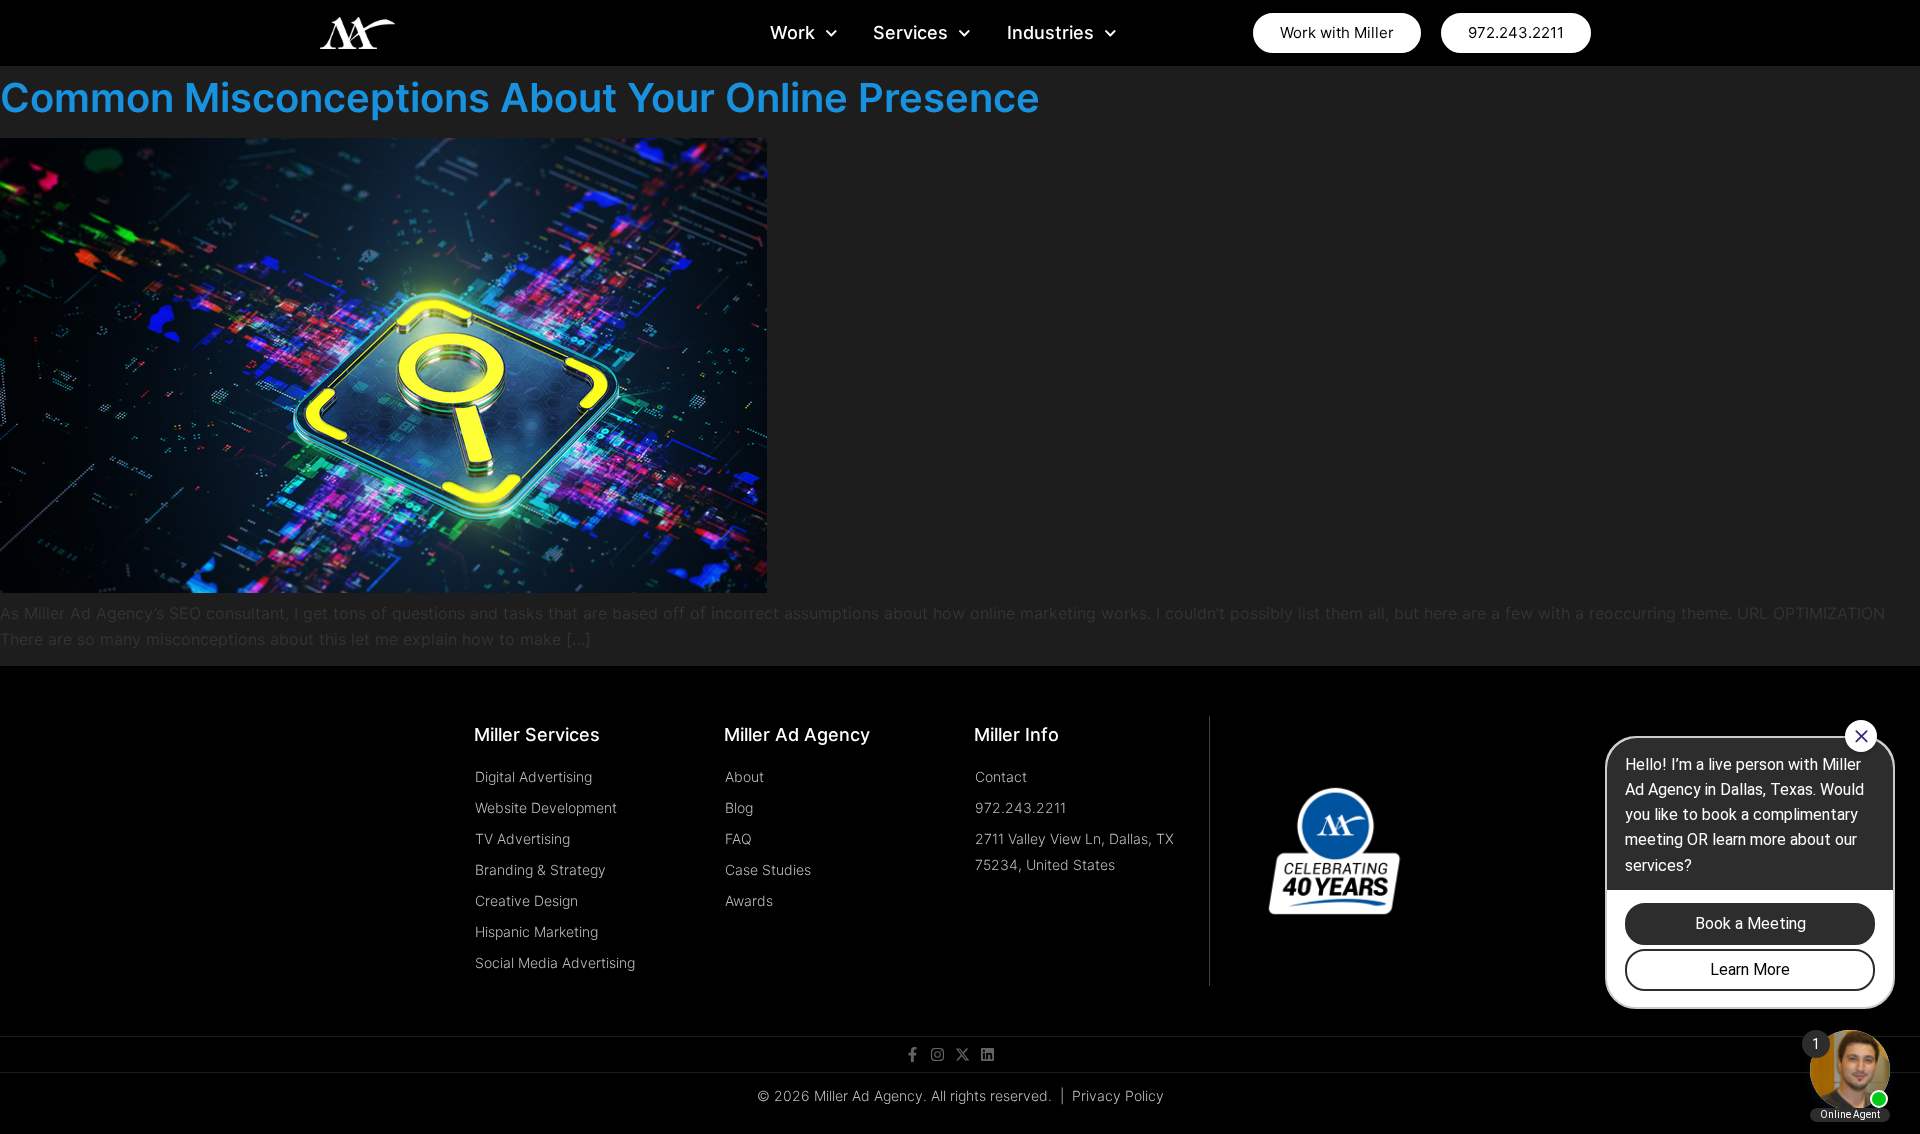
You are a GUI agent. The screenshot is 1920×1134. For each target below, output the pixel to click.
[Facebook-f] (912, 1054)
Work (792, 32)
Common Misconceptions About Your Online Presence (520, 97)
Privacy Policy (1118, 1095)
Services (910, 32)
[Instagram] (937, 1054)
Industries (1050, 32)
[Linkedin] (987, 1054)
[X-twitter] (962, 1054)
